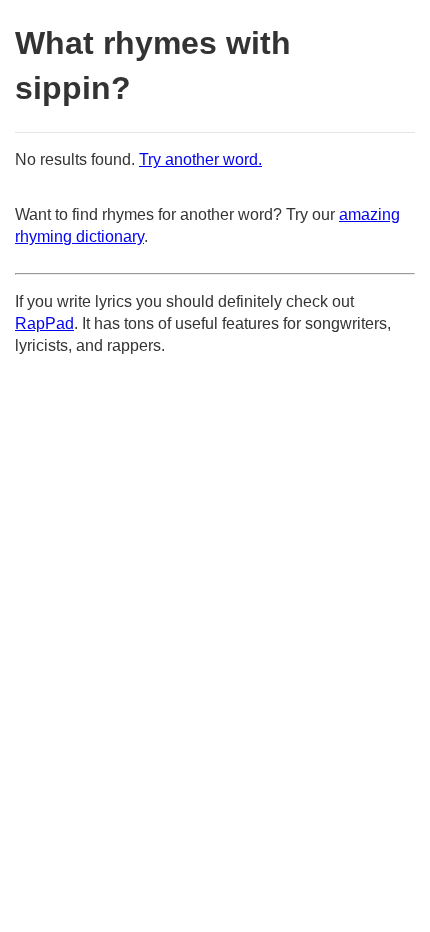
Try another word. (200, 159)
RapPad (44, 323)
